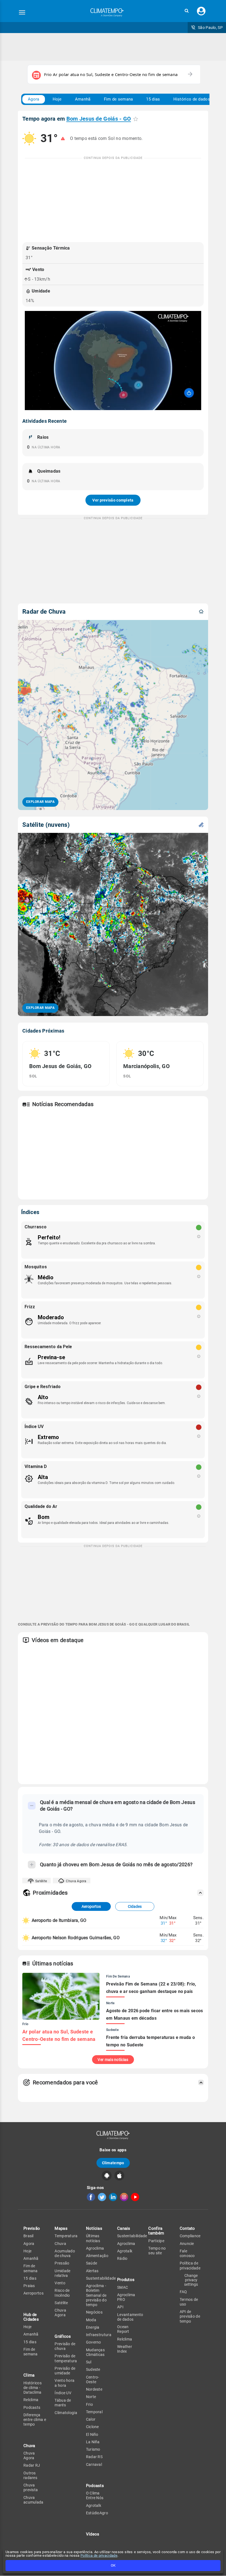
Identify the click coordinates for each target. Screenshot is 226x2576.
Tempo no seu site (157, 2251)
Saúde (92, 2263)
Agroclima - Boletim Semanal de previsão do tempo (96, 2295)
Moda (91, 2320)
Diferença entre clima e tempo (35, 2420)
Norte (91, 2397)
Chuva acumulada (33, 2500)
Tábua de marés (63, 2403)
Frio (89, 2404)
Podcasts (32, 2407)
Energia (93, 2327)
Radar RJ (32, 2465)
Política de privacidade (99, 2555)
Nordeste (94, 2389)
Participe (156, 2241)
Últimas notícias (93, 2238)
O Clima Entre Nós (95, 2495)
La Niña (93, 2442)
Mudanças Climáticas (95, 2352)
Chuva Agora (76, 1881)
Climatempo (113, 2163)
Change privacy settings (191, 2280)
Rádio (122, 2258)
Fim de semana (119, 99)
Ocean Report (123, 2329)
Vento (60, 2283)
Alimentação (97, 2256)
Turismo (93, 2449)
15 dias (153, 99)
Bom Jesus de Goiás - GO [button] (99, 119)
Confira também (156, 2231)
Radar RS (94, 2457)
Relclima (31, 2400)
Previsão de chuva (65, 2346)
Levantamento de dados (130, 2317)
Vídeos (93, 2534)
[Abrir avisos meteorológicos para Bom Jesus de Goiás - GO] (63, 139)
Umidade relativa (62, 2273)
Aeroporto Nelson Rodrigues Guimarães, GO (76, 1938)
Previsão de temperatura (66, 2358)
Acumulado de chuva (65, 2253)
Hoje (57, 99)
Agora (34, 99)
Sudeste (93, 2369)
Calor (91, 2419)
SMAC (123, 2287)
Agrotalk (94, 2505)
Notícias (94, 2228)
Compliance (190, 2236)
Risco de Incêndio (62, 2293)
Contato (187, 2228)
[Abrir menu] (22, 12)
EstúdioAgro (97, 2513)
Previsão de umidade (65, 2371)
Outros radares (30, 2475)
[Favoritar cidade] (136, 119)
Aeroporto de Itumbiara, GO (59, 1920)
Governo (94, 2342)
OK (113, 2565)
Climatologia (66, 2413)
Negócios (94, 2312)
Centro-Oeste (93, 2379)
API (120, 2307)
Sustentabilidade (101, 2278)
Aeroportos (91, 1906)
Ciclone (92, 2427)
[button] (187, 11)
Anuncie (187, 2244)
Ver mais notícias (113, 2060)
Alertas (92, 2271)
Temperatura (66, 2236)
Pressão (62, 2263)
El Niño (92, 2434)
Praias (29, 2286)
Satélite (41, 1881)
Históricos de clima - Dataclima (33, 2388)
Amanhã (83, 99)
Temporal (94, 2412)
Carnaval (94, 2464)
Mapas (61, 2228)
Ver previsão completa (113, 500)
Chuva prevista (31, 2487)
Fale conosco (187, 2253)
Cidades (135, 1906)
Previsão (32, 2228)
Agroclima (95, 2248)
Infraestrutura (99, 2335)
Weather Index (125, 2349)
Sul (89, 2362)
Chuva (60, 2244)
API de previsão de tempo (190, 2316)
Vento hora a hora (64, 2383)
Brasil (29, 2236)
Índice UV (63, 2393)
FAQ (183, 2292)
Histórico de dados (192, 99)
